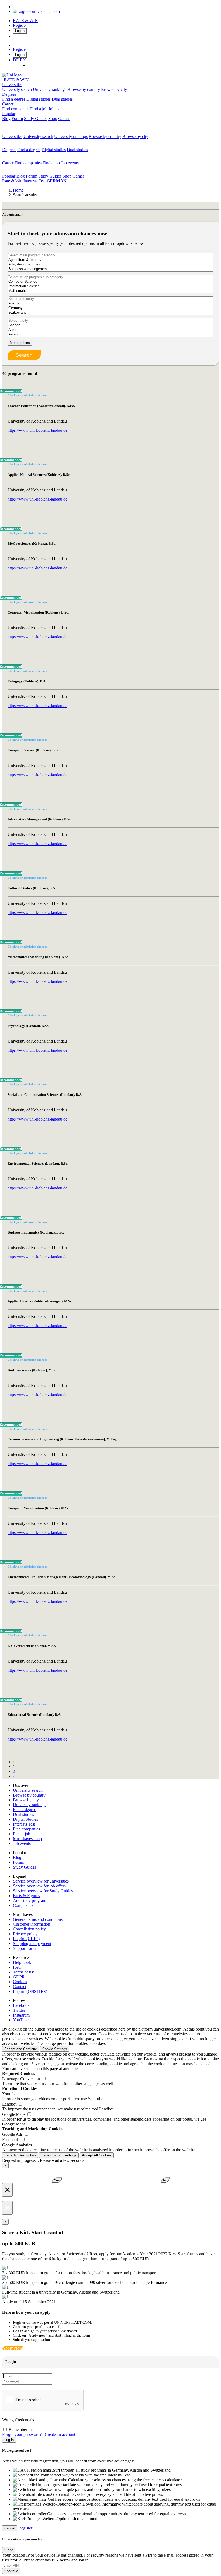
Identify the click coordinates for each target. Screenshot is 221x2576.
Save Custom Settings (59, 2155)
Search (24, 355)
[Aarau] (110, 334)
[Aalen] (110, 330)
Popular (9, 114)
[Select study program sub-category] (110, 277)
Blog (6, 118)
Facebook (21, 2005)
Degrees (9, 94)
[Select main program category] (110, 255)
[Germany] (110, 308)
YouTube (21, 2020)
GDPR (19, 1977)
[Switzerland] (110, 313)
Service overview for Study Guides (43, 1891)
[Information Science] (110, 286)
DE (16, 60)
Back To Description (20, 2155)
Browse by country (84, 89)
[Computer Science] (110, 282)
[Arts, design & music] (110, 265)
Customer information (32, 1924)
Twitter (19, 2010)
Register (20, 25)
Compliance (23, 1905)
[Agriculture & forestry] (110, 260)
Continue (11, 2571)
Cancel (10, 2528)
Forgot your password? (22, 2434)
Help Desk (22, 1962)
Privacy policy (25, 1934)
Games (64, 118)
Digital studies (39, 99)
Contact (20, 1987)
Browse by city (114, 89)
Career (8, 104)
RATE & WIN (25, 21)
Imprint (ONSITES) (30, 1991)
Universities (12, 85)
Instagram (21, 2015)
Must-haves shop (27, 1839)
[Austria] (110, 304)
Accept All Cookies (97, 2155)
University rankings (50, 89)
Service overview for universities (41, 1881)
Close (9, 2550)
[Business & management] (110, 269)
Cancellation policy (29, 1929)
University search (17, 89)
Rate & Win (12, 181)
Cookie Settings (55, 2049)
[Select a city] (110, 321)
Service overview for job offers (39, 1886)
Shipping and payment (32, 1943)
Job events (57, 109)
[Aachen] (110, 325)
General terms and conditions (38, 1919)
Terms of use (24, 1972)
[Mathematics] (110, 291)
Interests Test (34, 181)
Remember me (21, 2430)
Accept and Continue (21, 2049)
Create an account (60, 2434)
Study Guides (36, 118)
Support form (24, 1948)
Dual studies (62, 99)
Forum (17, 118)
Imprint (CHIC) (26, 1939)
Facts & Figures (26, 1896)
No (165, 2180)
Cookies (20, 1982)
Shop (53, 118)
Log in (20, 31)
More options (20, 343)
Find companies (16, 109)
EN (23, 60)
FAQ (17, 1967)
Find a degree (14, 99)
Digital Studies (25, 1819)
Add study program (30, 1900)
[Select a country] (110, 299)
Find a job (39, 109)
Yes (57, 2180)
